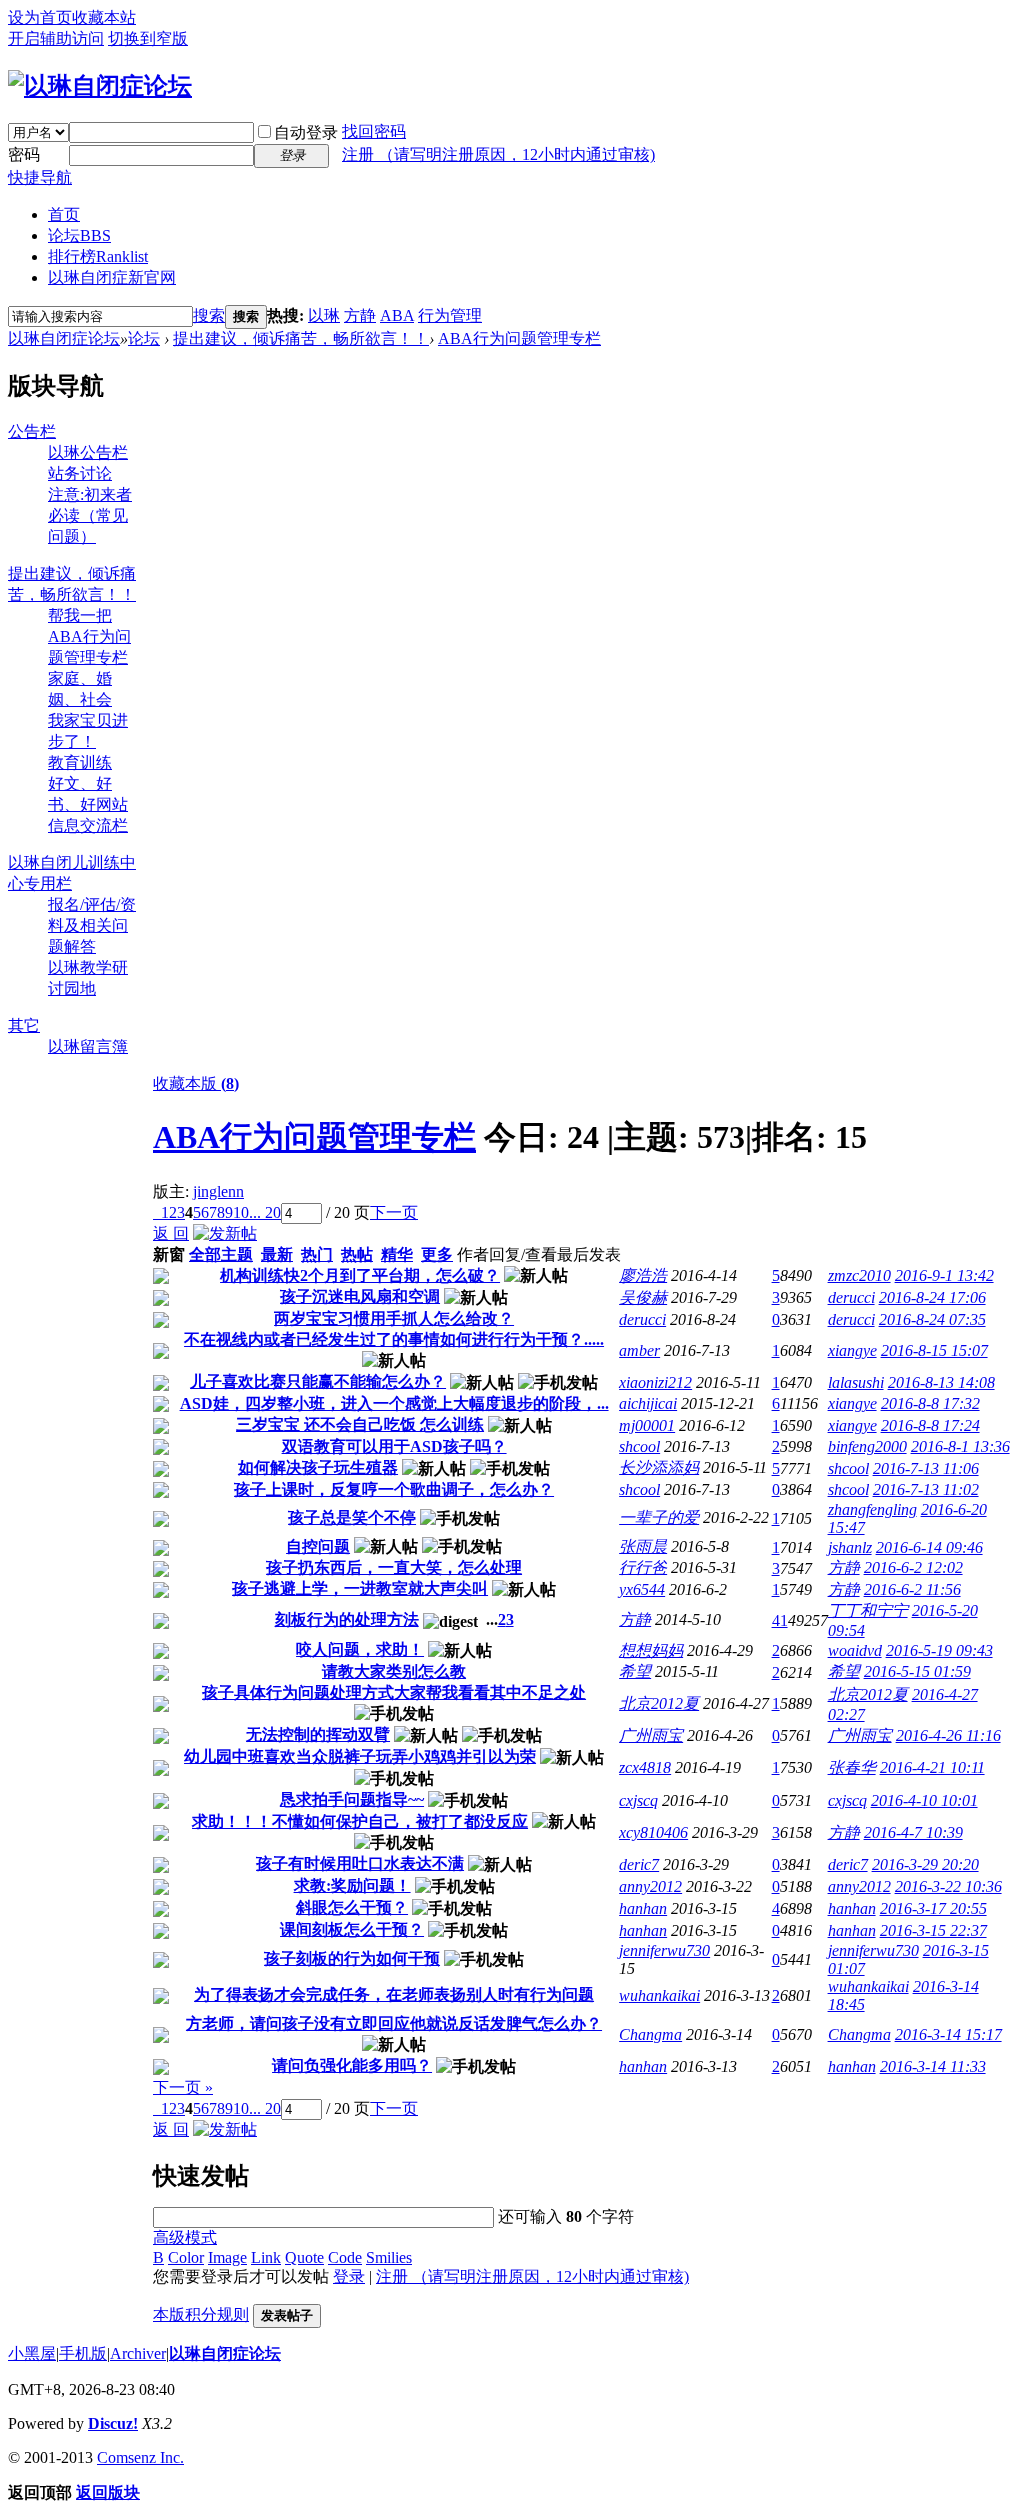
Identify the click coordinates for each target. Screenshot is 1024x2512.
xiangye (852, 1350)
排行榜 (98, 256)
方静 (360, 315)
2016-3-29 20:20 (925, 1864)
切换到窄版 (148, 38)
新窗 (169, 1254)
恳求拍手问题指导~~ (352, 1799)
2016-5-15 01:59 (917, 1671)
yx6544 (642, 1589)
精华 (397, 1254)
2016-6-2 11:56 (912, 1589)
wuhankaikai (659, 1995)
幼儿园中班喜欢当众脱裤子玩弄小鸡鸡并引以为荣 (360, 1756)
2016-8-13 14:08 (941, 1382)
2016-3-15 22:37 (933, 1930)
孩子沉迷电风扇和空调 (360, 1296)
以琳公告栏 (88, 452)
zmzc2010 (859, 1275)
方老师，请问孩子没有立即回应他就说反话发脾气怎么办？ (394, 2023)
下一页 (394, 1212)
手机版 (83, 2353)
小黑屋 (32, 2353)
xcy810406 (653, 1832)
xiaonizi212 (655, 1382)
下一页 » (183, 2087)
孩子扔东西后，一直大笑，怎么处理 (394, 1567)
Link (266, 2257)
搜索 (209, 315)
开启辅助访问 (56, 38)
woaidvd (855, 1650)
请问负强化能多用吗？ (352, 2065)
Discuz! (113, 2423)
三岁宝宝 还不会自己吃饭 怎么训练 (360, 1424)
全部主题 (221, 1254)
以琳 (324, 315)
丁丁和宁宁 (868, 1610)
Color (186, 2257)
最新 (277, 1254)
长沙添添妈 (659, 1467)
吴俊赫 (643, 1297)
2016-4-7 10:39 (913, 1832)
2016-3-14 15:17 (948, 2034)
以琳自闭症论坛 (64, 338)
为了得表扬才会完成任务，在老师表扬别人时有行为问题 (394, 1994)
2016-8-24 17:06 (932, 1297)
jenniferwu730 (664, 1950)
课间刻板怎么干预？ (352, 1929)
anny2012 (650, 1886)
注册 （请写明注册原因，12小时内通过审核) (498, 154)
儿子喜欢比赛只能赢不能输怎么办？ (318, 1381)
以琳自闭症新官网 (112, 277)
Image (227, 2257)
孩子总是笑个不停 (352, 1517)
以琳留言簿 (88, 1046)
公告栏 (32, 431)
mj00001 (647, 1425)
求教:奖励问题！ (352, 1885)
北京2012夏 (659, 1703)
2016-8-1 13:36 (960, 1446)
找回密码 (374, 131)
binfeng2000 (867, 1446)
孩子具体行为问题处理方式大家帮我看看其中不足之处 (394, 1692)
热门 (317, 1254)
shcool (639, 1446)
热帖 (357, 1254)
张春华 (852, 1767)
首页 (64, 214)
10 (241, 1212)
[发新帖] (225, 1233)
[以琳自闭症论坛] (100, 86)
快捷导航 (40, 177)
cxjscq (638, 1800)
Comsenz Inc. (140, 2457)
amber (639, 1350)
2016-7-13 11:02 (926, 1489)
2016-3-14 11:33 (933, 2066)
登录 (349, 2276)
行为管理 (450, 315)
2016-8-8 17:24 (930, 1425)
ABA (397, 315)
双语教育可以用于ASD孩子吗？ (394, 1446)
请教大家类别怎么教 (394, 1671)
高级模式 (185, 2237)
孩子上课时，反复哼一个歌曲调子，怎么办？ (394, 1489)
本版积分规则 (201, 2314)
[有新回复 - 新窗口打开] (161, 1278)
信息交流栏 (88, 825)
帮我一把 (80, 615)
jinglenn (218, 1191)
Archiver (138, 2353)
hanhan (643, 1908)
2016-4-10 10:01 (924, 1800)
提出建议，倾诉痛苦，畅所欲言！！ (301, 338)
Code (345, 2257)
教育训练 (80, 762)
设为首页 (40, 17)
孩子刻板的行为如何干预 (352, 1958)
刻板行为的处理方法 (347, 1619)
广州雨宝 (651, 1735)
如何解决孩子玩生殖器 (318, 1467)
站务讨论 (80, 473)
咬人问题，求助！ (360, 1649)
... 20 (265, 1212)
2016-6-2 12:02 (913, 1567)
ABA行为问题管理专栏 (519, 338)
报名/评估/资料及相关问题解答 (92, 925)
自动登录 (306, 132)
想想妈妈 (651, 1650)
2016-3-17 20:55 (933, 1908)
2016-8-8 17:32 (930, 1403)
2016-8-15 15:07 (934, 1350)
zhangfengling (872, 1509)
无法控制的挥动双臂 (318, 1734)
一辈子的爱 (659, 1517)
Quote (304, 2257)
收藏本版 (196, 1083)
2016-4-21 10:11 (932, 1767)
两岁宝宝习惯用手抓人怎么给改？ (394, 1318)
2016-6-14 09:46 (929, 1547)
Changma (650, 2034)
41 (780, 1620)
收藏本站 (104, 17)
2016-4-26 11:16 (948, 1735)
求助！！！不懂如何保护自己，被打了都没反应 (360, 1821)
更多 (437, 1254)
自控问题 (318, 1546)
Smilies (389, 2257)
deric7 (639, 1864)
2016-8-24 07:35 (932, 1319)
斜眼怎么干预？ (352, 1907)
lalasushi (856, 1382)
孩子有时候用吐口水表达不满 (360, 1863)
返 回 (171, 1233)
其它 (24, 1025)
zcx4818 (645, 1767)
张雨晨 (643, 1546)
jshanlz (850, 1547)
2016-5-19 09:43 (939, 1650)
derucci (851, 1297)
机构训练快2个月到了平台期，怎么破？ (360, 1275)
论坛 (79, 235)
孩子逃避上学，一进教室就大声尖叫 (360, 1588)
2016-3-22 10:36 (948, 1886)
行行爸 (643, 1567)
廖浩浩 (643, 1275)
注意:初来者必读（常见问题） (90, 515)
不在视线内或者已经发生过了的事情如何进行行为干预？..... (394, 1339)
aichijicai (648, 1403)
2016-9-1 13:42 (944, 1275)
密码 (24, 154)
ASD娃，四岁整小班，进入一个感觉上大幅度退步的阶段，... (394, 1403)
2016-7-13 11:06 (926, 1468)
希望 (635, 1671)
